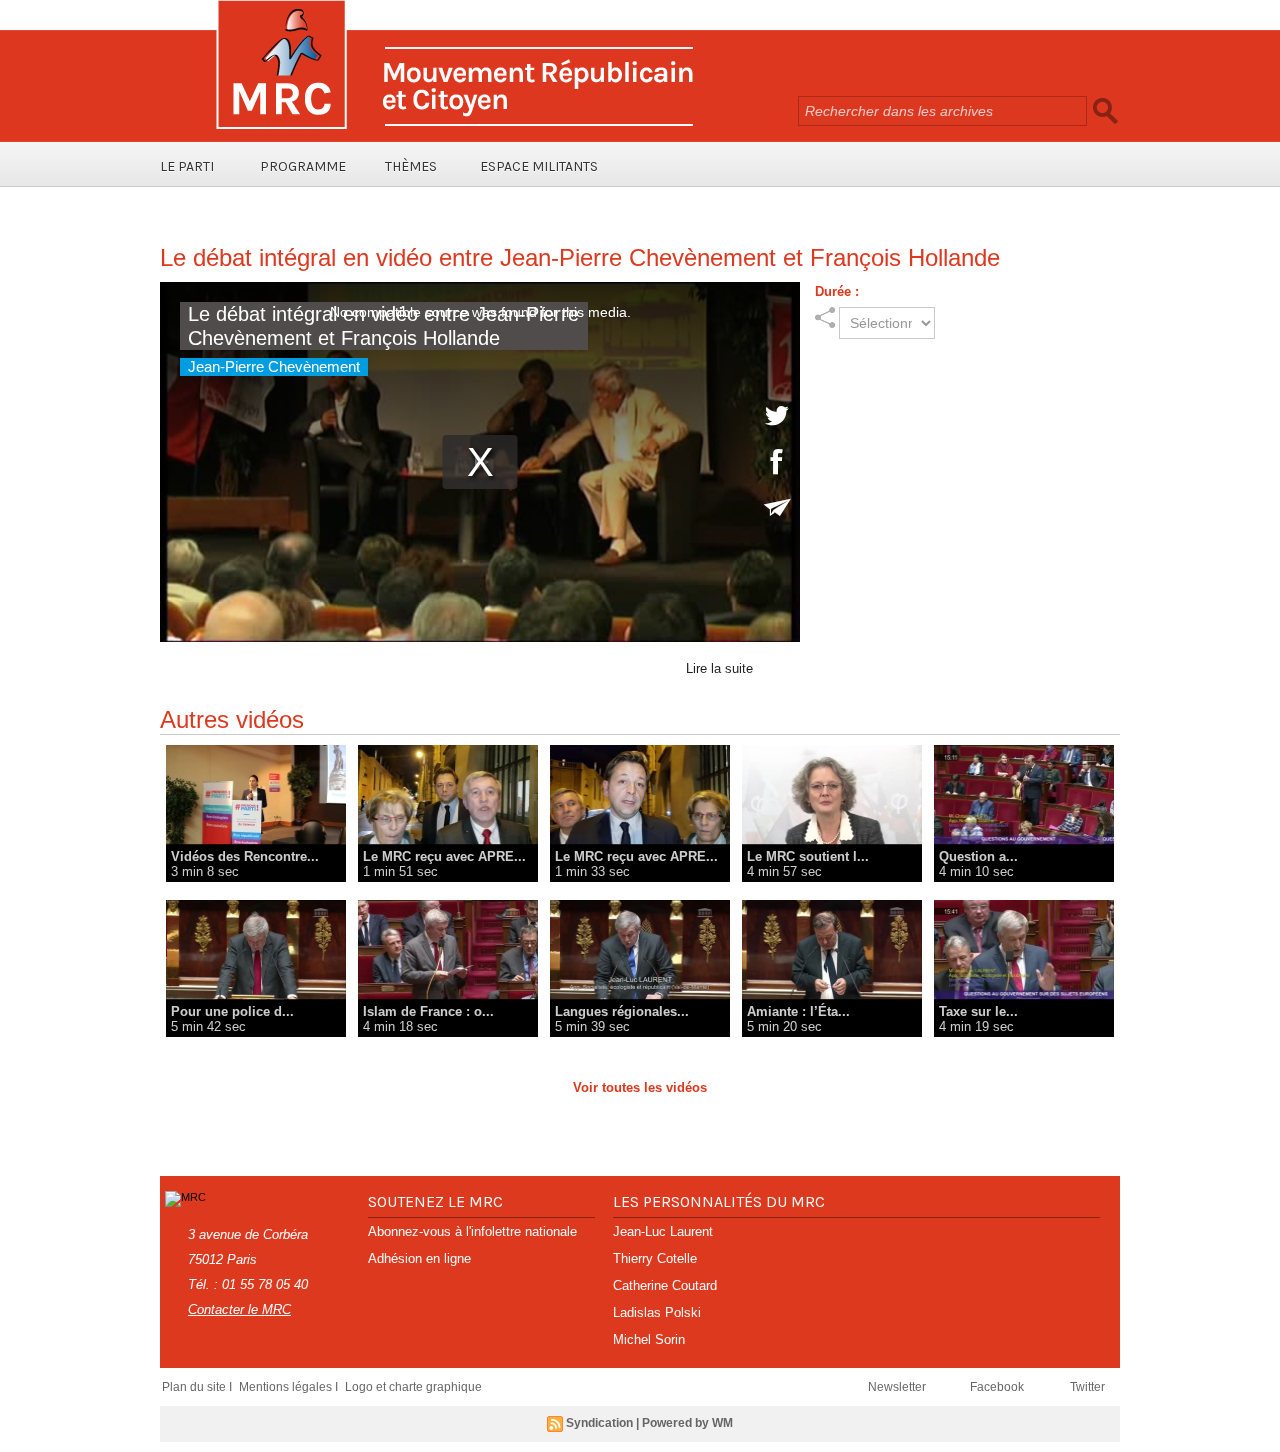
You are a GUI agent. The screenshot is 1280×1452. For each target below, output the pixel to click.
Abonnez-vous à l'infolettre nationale (472, 1231)
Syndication (599, 1423)
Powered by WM (687, 1423)
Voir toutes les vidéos (640, 1087)
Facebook (998, 1387)
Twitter (1087, 1387)
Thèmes (411, 166)
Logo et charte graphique (413, 1387)
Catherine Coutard (665, 1285)
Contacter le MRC (239, 1309)
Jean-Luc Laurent (663, 1231)
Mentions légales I (290, 1387)
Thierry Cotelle (655, 1258)
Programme (303, 166)
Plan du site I (198, 1387)
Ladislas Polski (657, 1312)
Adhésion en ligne (419, 1258)
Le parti (187, 166)
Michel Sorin (649, 1339)
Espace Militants (539, 166)
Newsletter (898, 1387)
